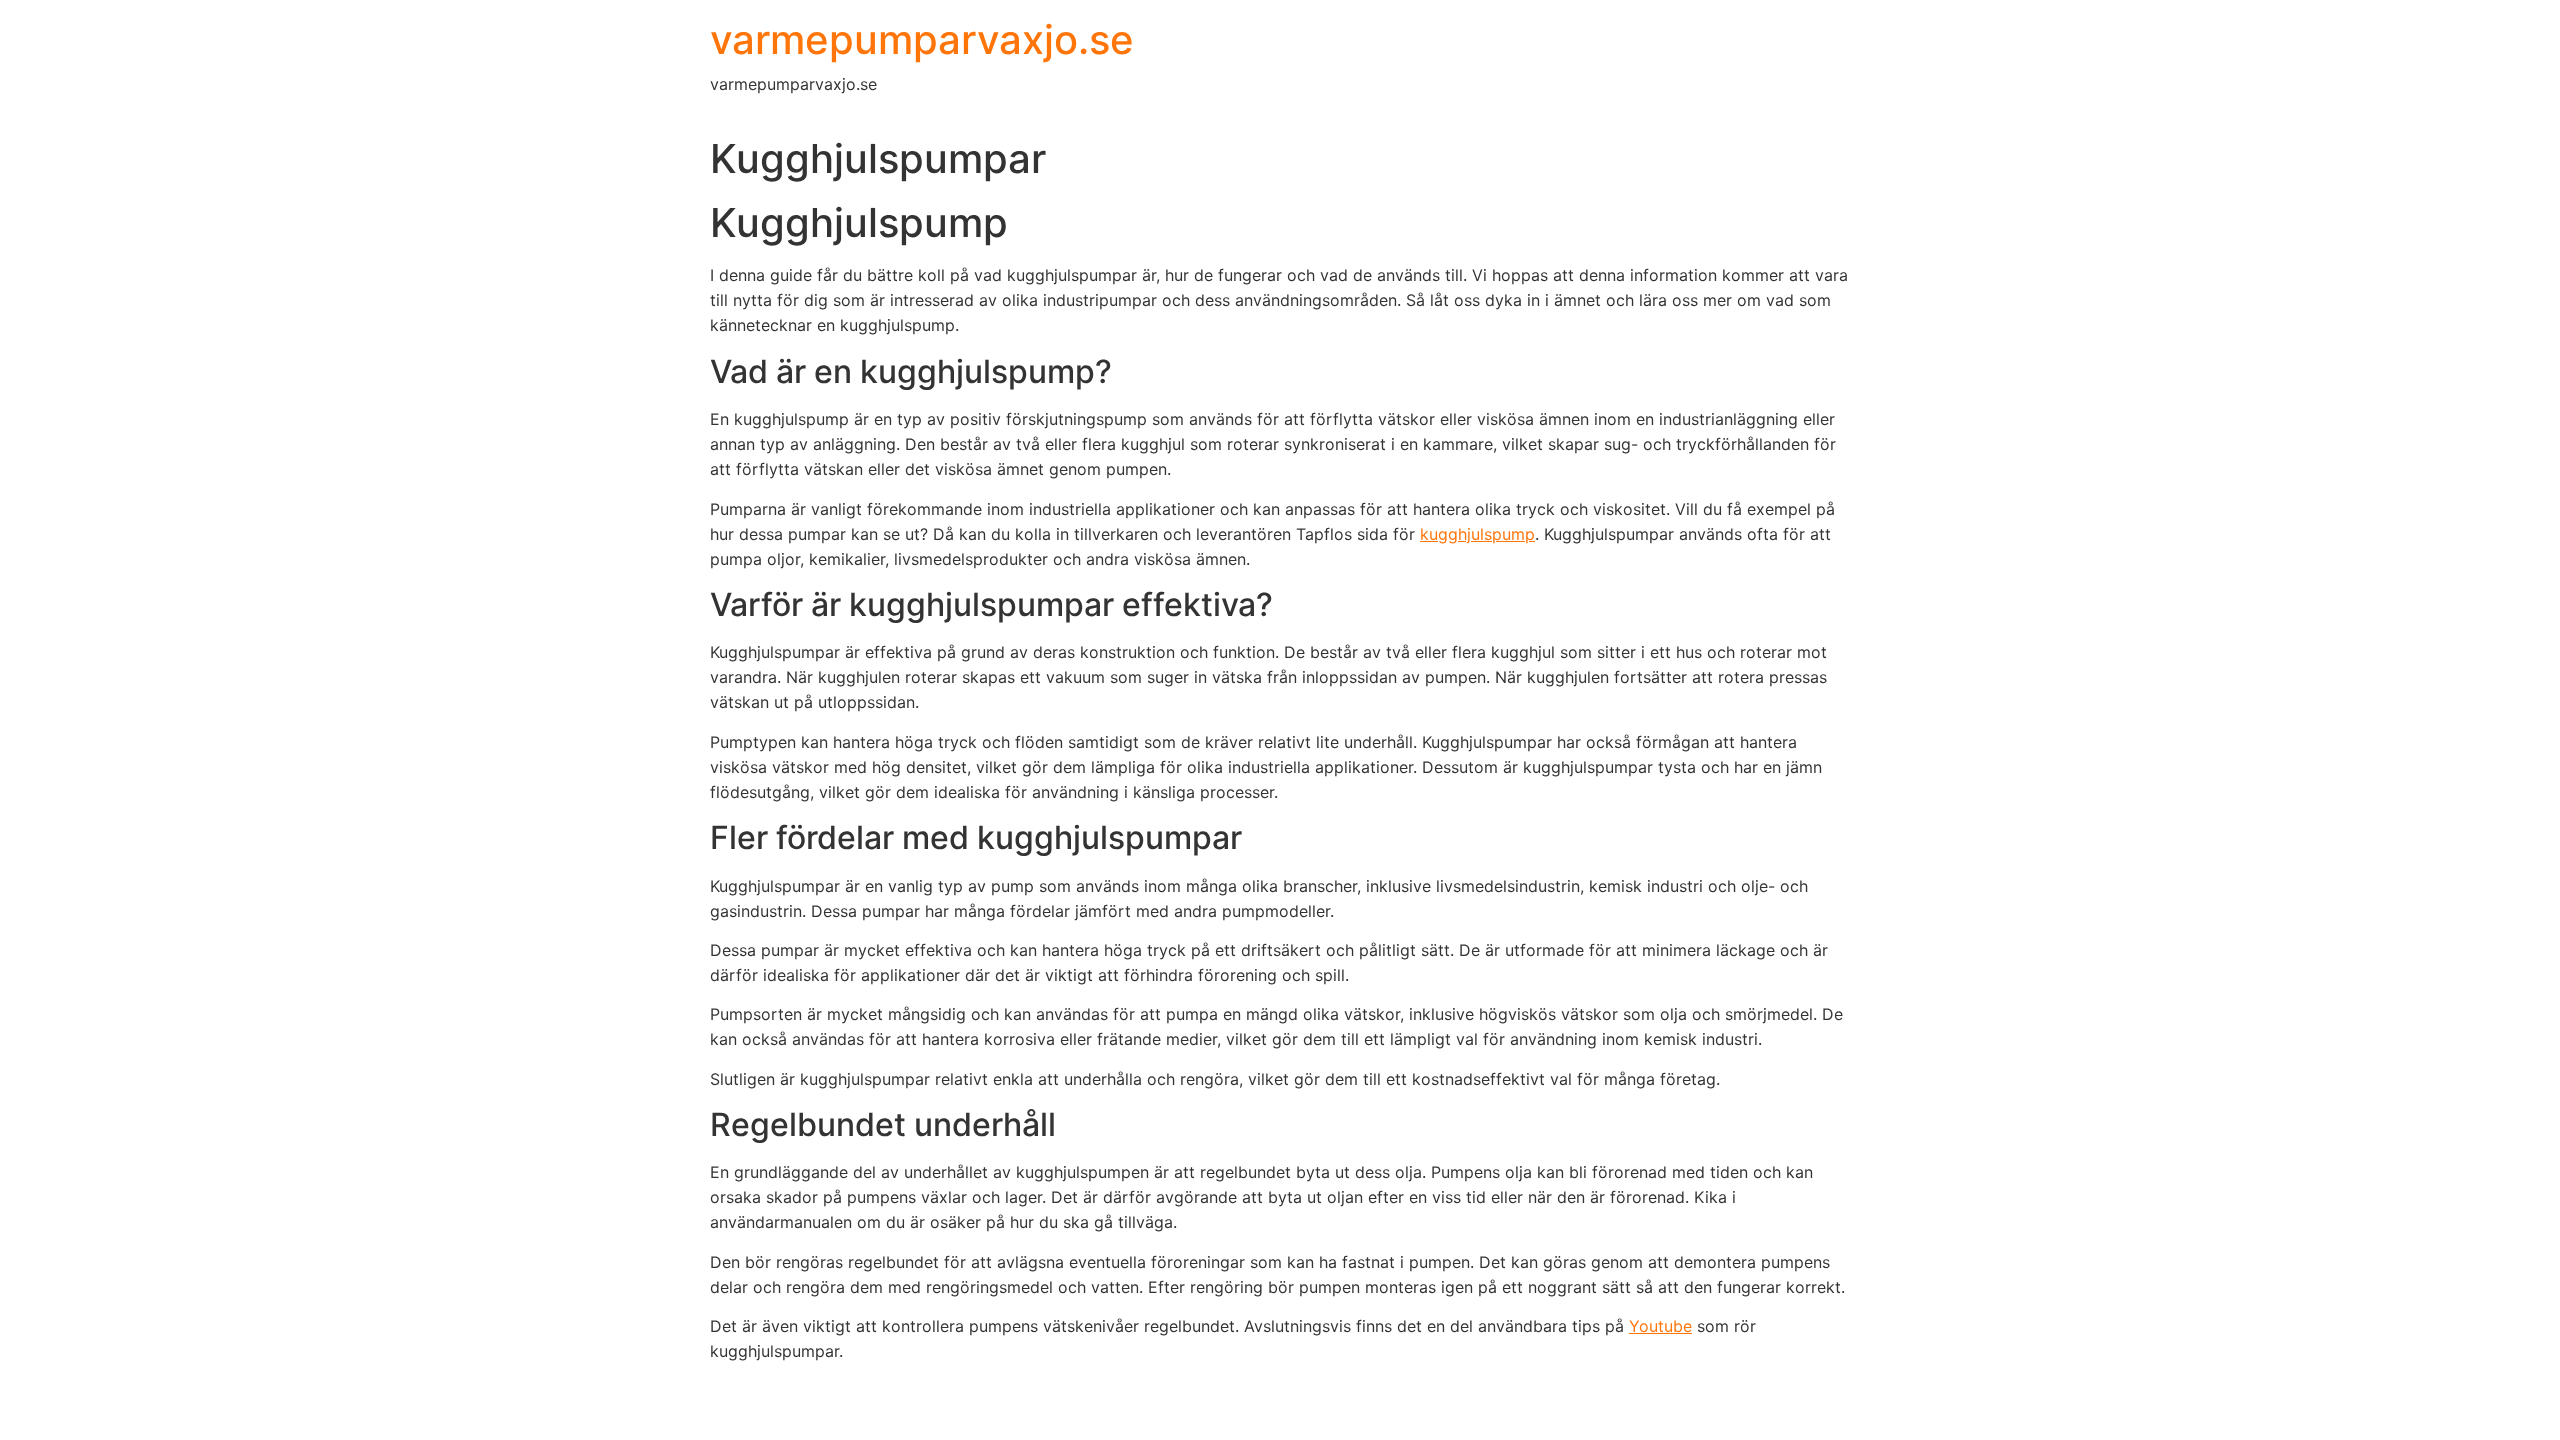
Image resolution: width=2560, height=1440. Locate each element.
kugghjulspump (1477, 534)
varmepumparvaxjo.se (922, 39)
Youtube (1660, 1326)
